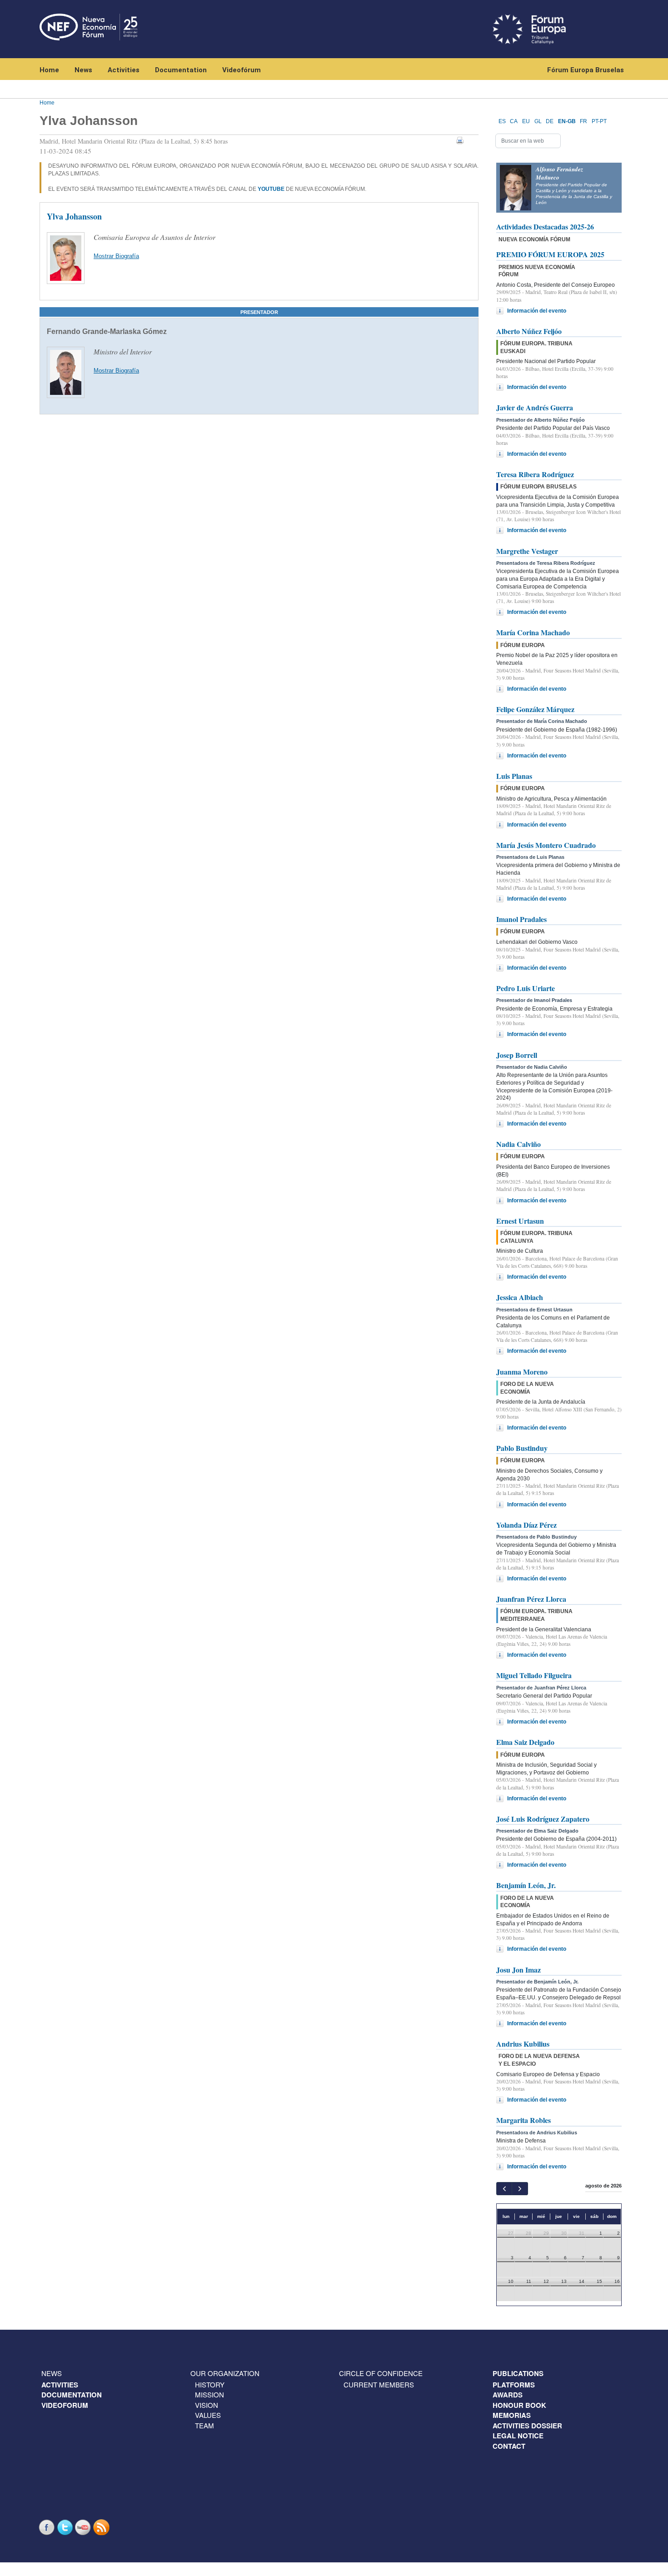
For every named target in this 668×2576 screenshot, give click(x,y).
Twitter (66, 2527)
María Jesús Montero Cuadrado (546, 845)
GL (538, 121)
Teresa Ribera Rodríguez (535, 474)
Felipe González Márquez (535, 709)
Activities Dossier (527, 2426)
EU (526, 121)
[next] (520, 2189)
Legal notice (518, 2436)
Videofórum (242, 70)
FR (583, 121)
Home (49, 70)
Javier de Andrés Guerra (535, 407)
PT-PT (599, 121)
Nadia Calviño (518, 1144)
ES (502, 121)
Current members (379, 2384)
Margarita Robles (523, 2120)
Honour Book (519, 2405)
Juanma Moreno (522, 1372)
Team (204, 2425)
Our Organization (225, 2373)
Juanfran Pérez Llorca (531, 1599)
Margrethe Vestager (527, 551)
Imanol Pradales (521, 919)
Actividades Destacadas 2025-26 (545, 227)
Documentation (181, 70)
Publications (518, 2373)
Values (208, 2415)
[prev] (504, 2189)
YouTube (84, 2527)
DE (550, 121)
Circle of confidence (381, 2373)
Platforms (514, 2385)
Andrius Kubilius (523, 2044)
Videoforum (65, 2405)
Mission (209, 2394)
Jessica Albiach (520, 1297)
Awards (508, 2395)
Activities (124, 70)
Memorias (512, 2415)
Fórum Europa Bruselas (586, 70)
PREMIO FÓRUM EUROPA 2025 (550, 254)
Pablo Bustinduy (522, 1448)
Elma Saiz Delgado (525, 1742)
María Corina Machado (533, 632)
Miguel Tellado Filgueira (534, 1675)
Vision (207, 2405)
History (210, 2384)
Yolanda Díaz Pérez (526, 1525)
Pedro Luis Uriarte (526, 988)
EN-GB (567, 121)
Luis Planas (514, 776)
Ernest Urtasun (520, 1221)
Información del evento (537, 311)
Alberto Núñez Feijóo (529, 331)
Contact (509, 2446)
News (83, 70)
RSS (102, 2527)
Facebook (48, 2527)
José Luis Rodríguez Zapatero (543, 1819)
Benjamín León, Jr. (526, 1885)
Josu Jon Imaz (518, 1970)
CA (514, 121)
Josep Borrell (517, 1055)
